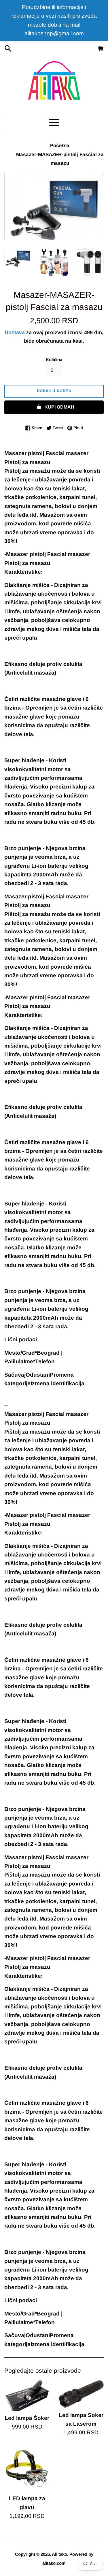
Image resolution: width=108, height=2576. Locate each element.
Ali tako (59, 2554)
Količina (54, 360)
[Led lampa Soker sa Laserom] (81, 2394)
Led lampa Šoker (27, 2418)
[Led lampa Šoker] (27, 2395)
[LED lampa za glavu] (27, 2469)
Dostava (15, 333)
